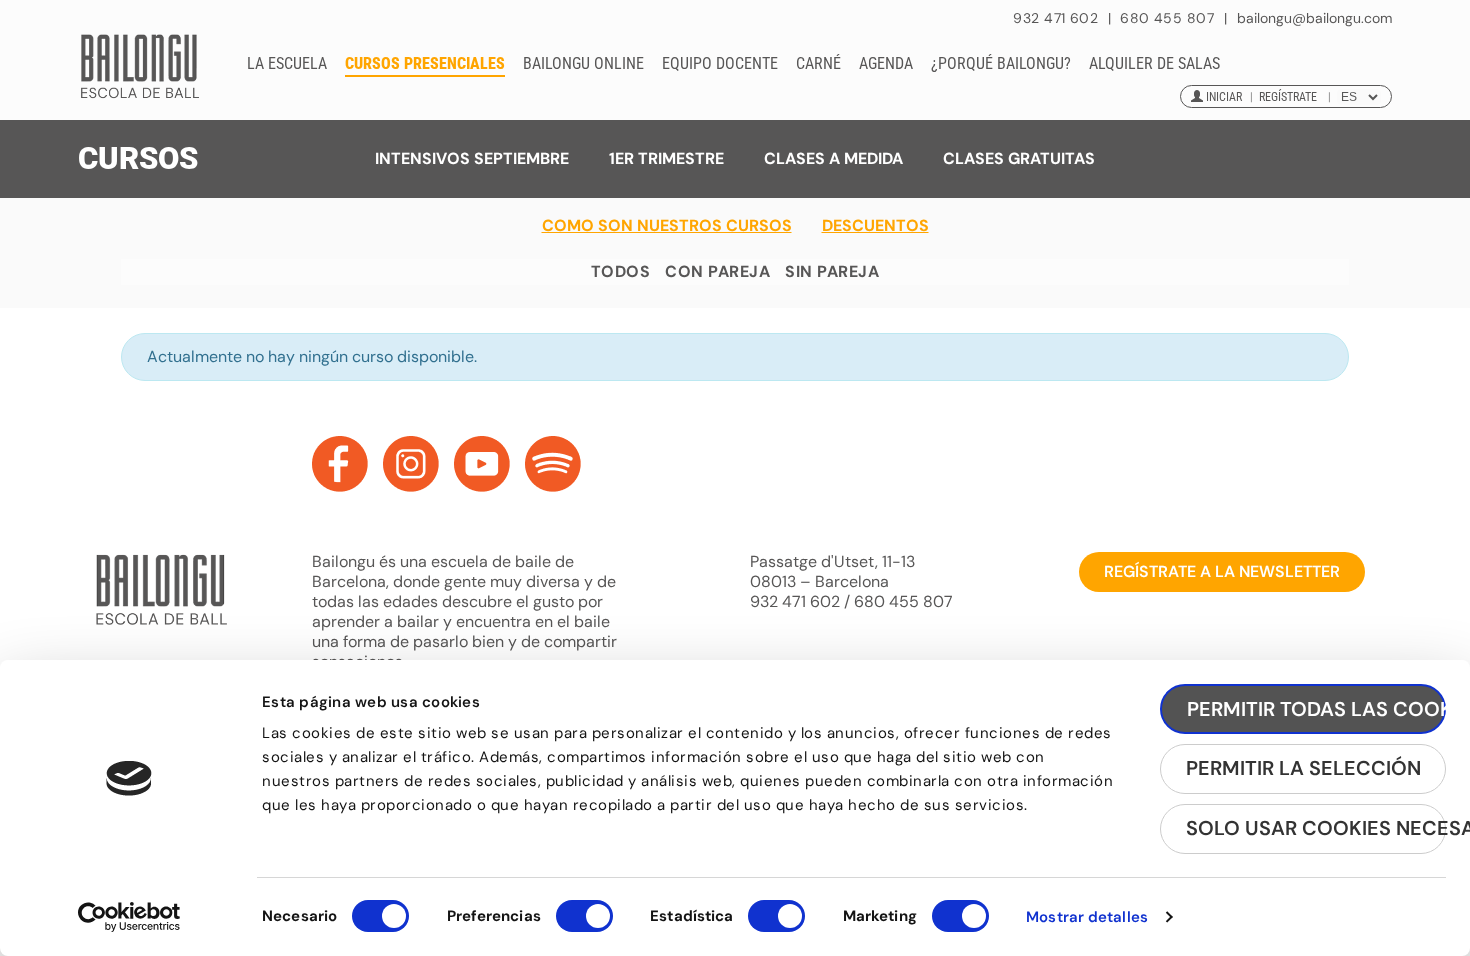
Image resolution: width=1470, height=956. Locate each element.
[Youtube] (482, 464)
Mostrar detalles (1087, 917)
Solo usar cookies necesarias (1316, 828)
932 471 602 (1057, 18)
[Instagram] (411, 464)
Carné (818, 63)
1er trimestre (666, 158)
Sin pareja (832, 271)
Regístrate (1288, 97)
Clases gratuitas (1019, 158)
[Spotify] (553, 464)
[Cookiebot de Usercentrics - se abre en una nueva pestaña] (129, 917)
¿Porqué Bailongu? (1001, 63)
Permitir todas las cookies (1316, 709)
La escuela (287, 63)
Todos (620, 271)
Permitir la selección (1303, 768)
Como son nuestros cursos (667, 226)
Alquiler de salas (1154, 63)
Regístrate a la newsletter (1222, 571)
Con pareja (717, 271)
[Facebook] (340, 464)
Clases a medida (833, 158)
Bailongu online (583, 63)
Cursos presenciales (425, 63)
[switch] (584, 925)
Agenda (886, 63)
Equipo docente (720, 63)
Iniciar (1224, 97)
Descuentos (875, 226)
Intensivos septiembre (472, 158)
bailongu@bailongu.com (1314, 18)
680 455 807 (1167, 18)
